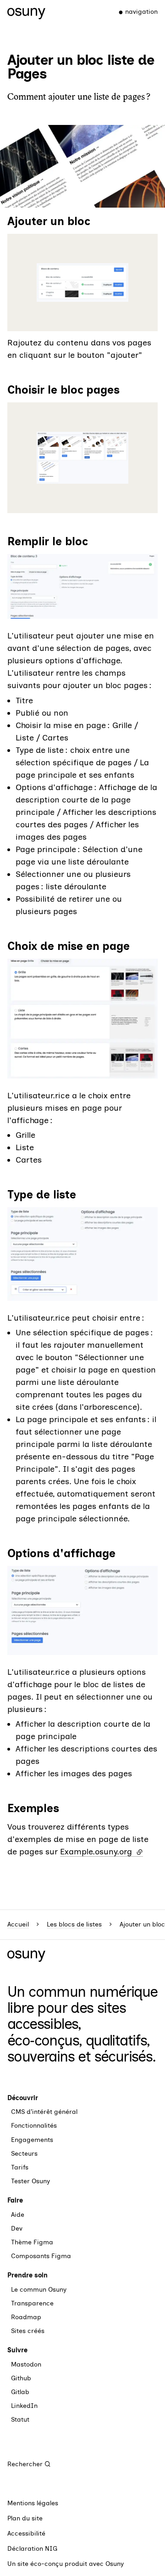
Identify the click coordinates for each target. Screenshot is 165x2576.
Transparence (32, 2303)
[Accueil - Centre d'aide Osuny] (26, 12)
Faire (15, 2200)
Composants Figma (41, 2256)
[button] (82, 282)
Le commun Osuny (39, 2290)
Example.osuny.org (102, 1852)
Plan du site (25, 2518)
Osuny (115, 2564)
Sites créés (28, 2331)
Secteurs (24, 2154)
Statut (20, 2420)
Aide (18, 2215)
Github (21, 2378)
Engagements (32, 2140)
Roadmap (26, 2317)
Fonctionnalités (34, 2126)
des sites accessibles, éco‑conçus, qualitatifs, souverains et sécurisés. (82, 2032)
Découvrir (23, 2098)
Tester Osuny (30, 2181)
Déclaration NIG (32, 2549)
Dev (17, 2229)
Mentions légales (33, 2503)
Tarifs (20, 2167)
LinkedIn (24, 2406)
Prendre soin (27, 2275)
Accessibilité (26, 2534)
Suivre (17, 2350)
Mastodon (26, 2364)
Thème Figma (32, 2242)
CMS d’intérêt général (44, 2112)
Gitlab (20, 2392)
